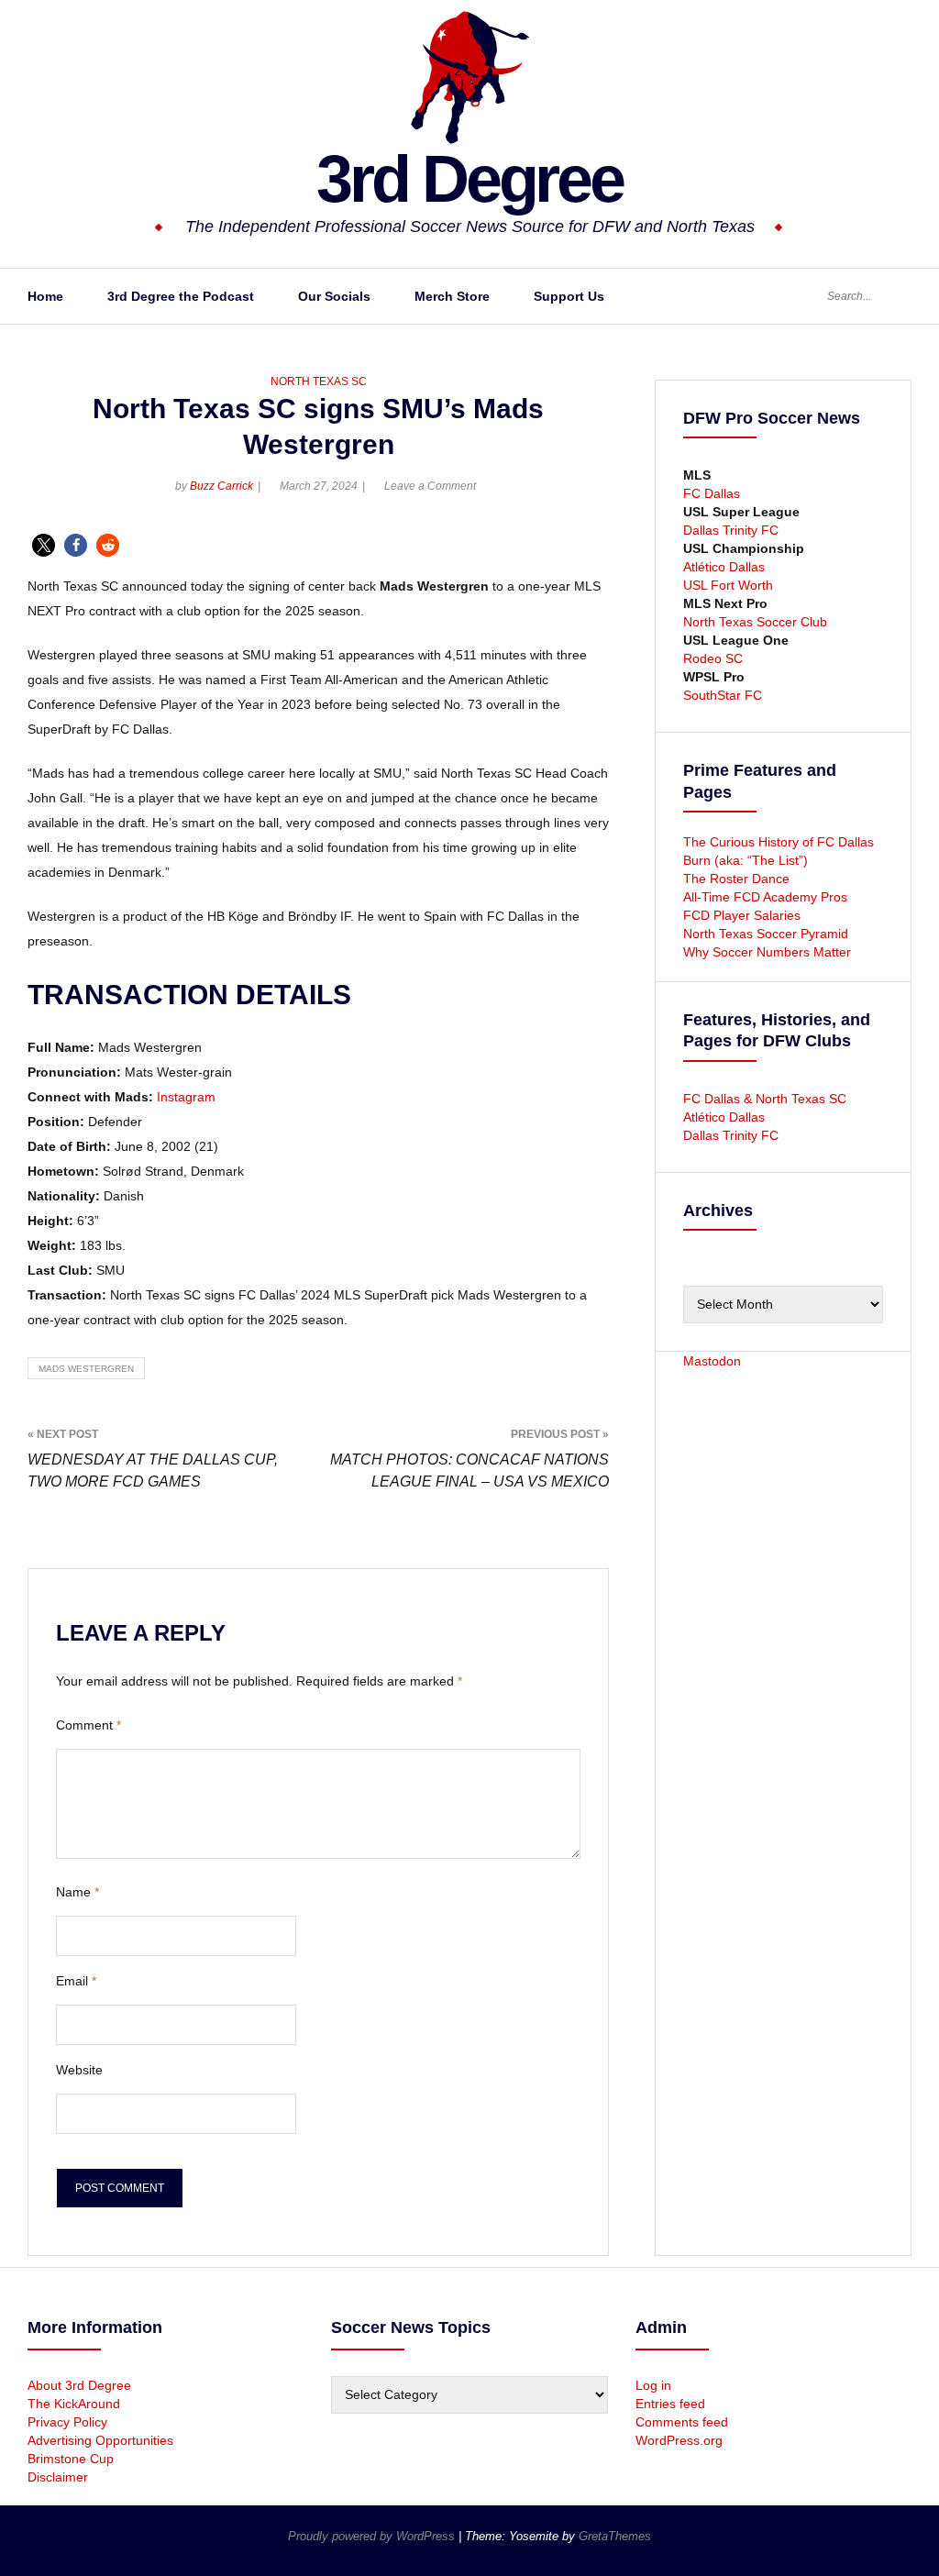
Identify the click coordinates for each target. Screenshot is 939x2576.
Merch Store (452, 296)
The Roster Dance (738, 879)
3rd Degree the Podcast (181, 296)
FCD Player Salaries (742, 915)
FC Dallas (712, 493)
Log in (653, 2385)
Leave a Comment (430, 486)
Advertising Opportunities (100, 2440)
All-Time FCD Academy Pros (765, 897)
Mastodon (712, 1361)
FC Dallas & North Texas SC (765, 1099)
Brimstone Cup (71, 2459)
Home (45, 296)
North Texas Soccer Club (755, 622)
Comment (88, 1725)
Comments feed (682, 2422)
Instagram (186, 1097)
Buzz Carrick (221, 486)
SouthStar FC (723, 695)
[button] (44, 545)
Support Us (569, 296)
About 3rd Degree (79, 2385)
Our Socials (334, 296)
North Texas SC (319, 381)
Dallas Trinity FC (731, 530)
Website (79, 2070)
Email (76, 1981)
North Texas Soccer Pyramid (766, 934)
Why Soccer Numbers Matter (767, 952)
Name (77, 1892)
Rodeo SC (713, 658)
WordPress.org (679, 2440)
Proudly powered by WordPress (373, 2536)
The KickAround (74, 2404)
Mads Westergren (86, 1369)
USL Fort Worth (728, 585)
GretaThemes (615, 2536)
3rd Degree (469, 179)
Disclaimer (58, 2477)
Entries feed (670, 2404)
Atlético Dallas (724, 567)
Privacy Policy (67, 2422)
